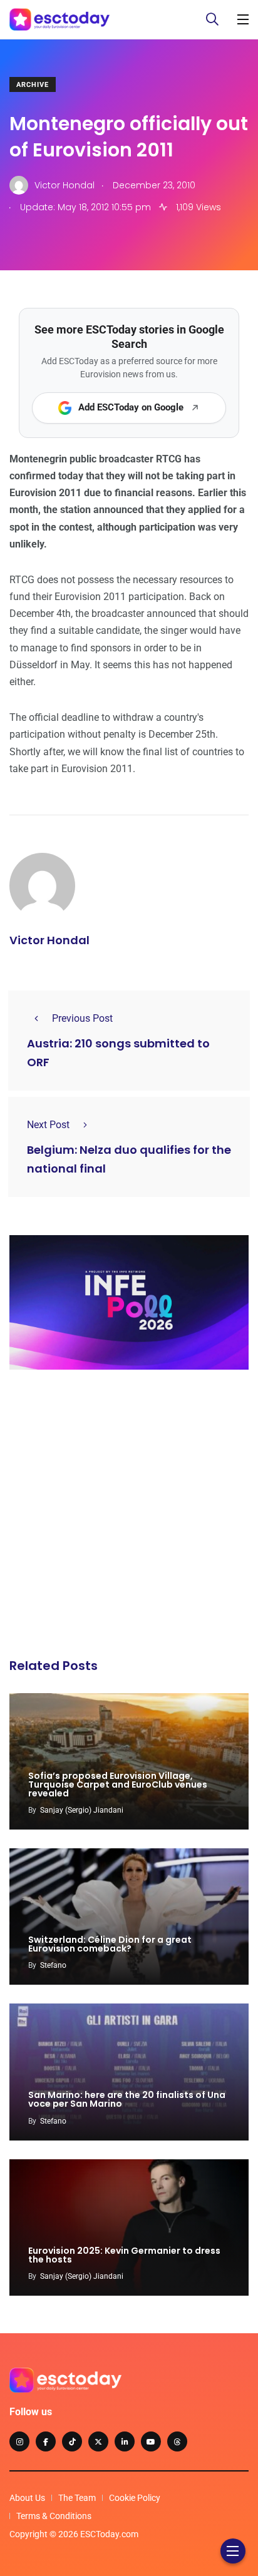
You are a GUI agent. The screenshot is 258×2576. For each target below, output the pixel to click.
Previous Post (82, 1018)
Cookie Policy (135, 2498)
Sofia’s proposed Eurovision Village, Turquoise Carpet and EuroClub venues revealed (118, 1784)
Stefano (53, 1965)
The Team (77, 2498)
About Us (27, 2498)
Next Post (48, 1125)
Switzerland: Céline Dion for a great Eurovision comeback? (110, 1944)
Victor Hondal (49, 940)
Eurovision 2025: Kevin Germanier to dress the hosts (124, 2255)
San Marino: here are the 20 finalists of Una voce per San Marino (127, 2100)
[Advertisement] (129, 1517)
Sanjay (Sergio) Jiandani (82, 1810)
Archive (33, 85)
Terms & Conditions (54, 2516)
